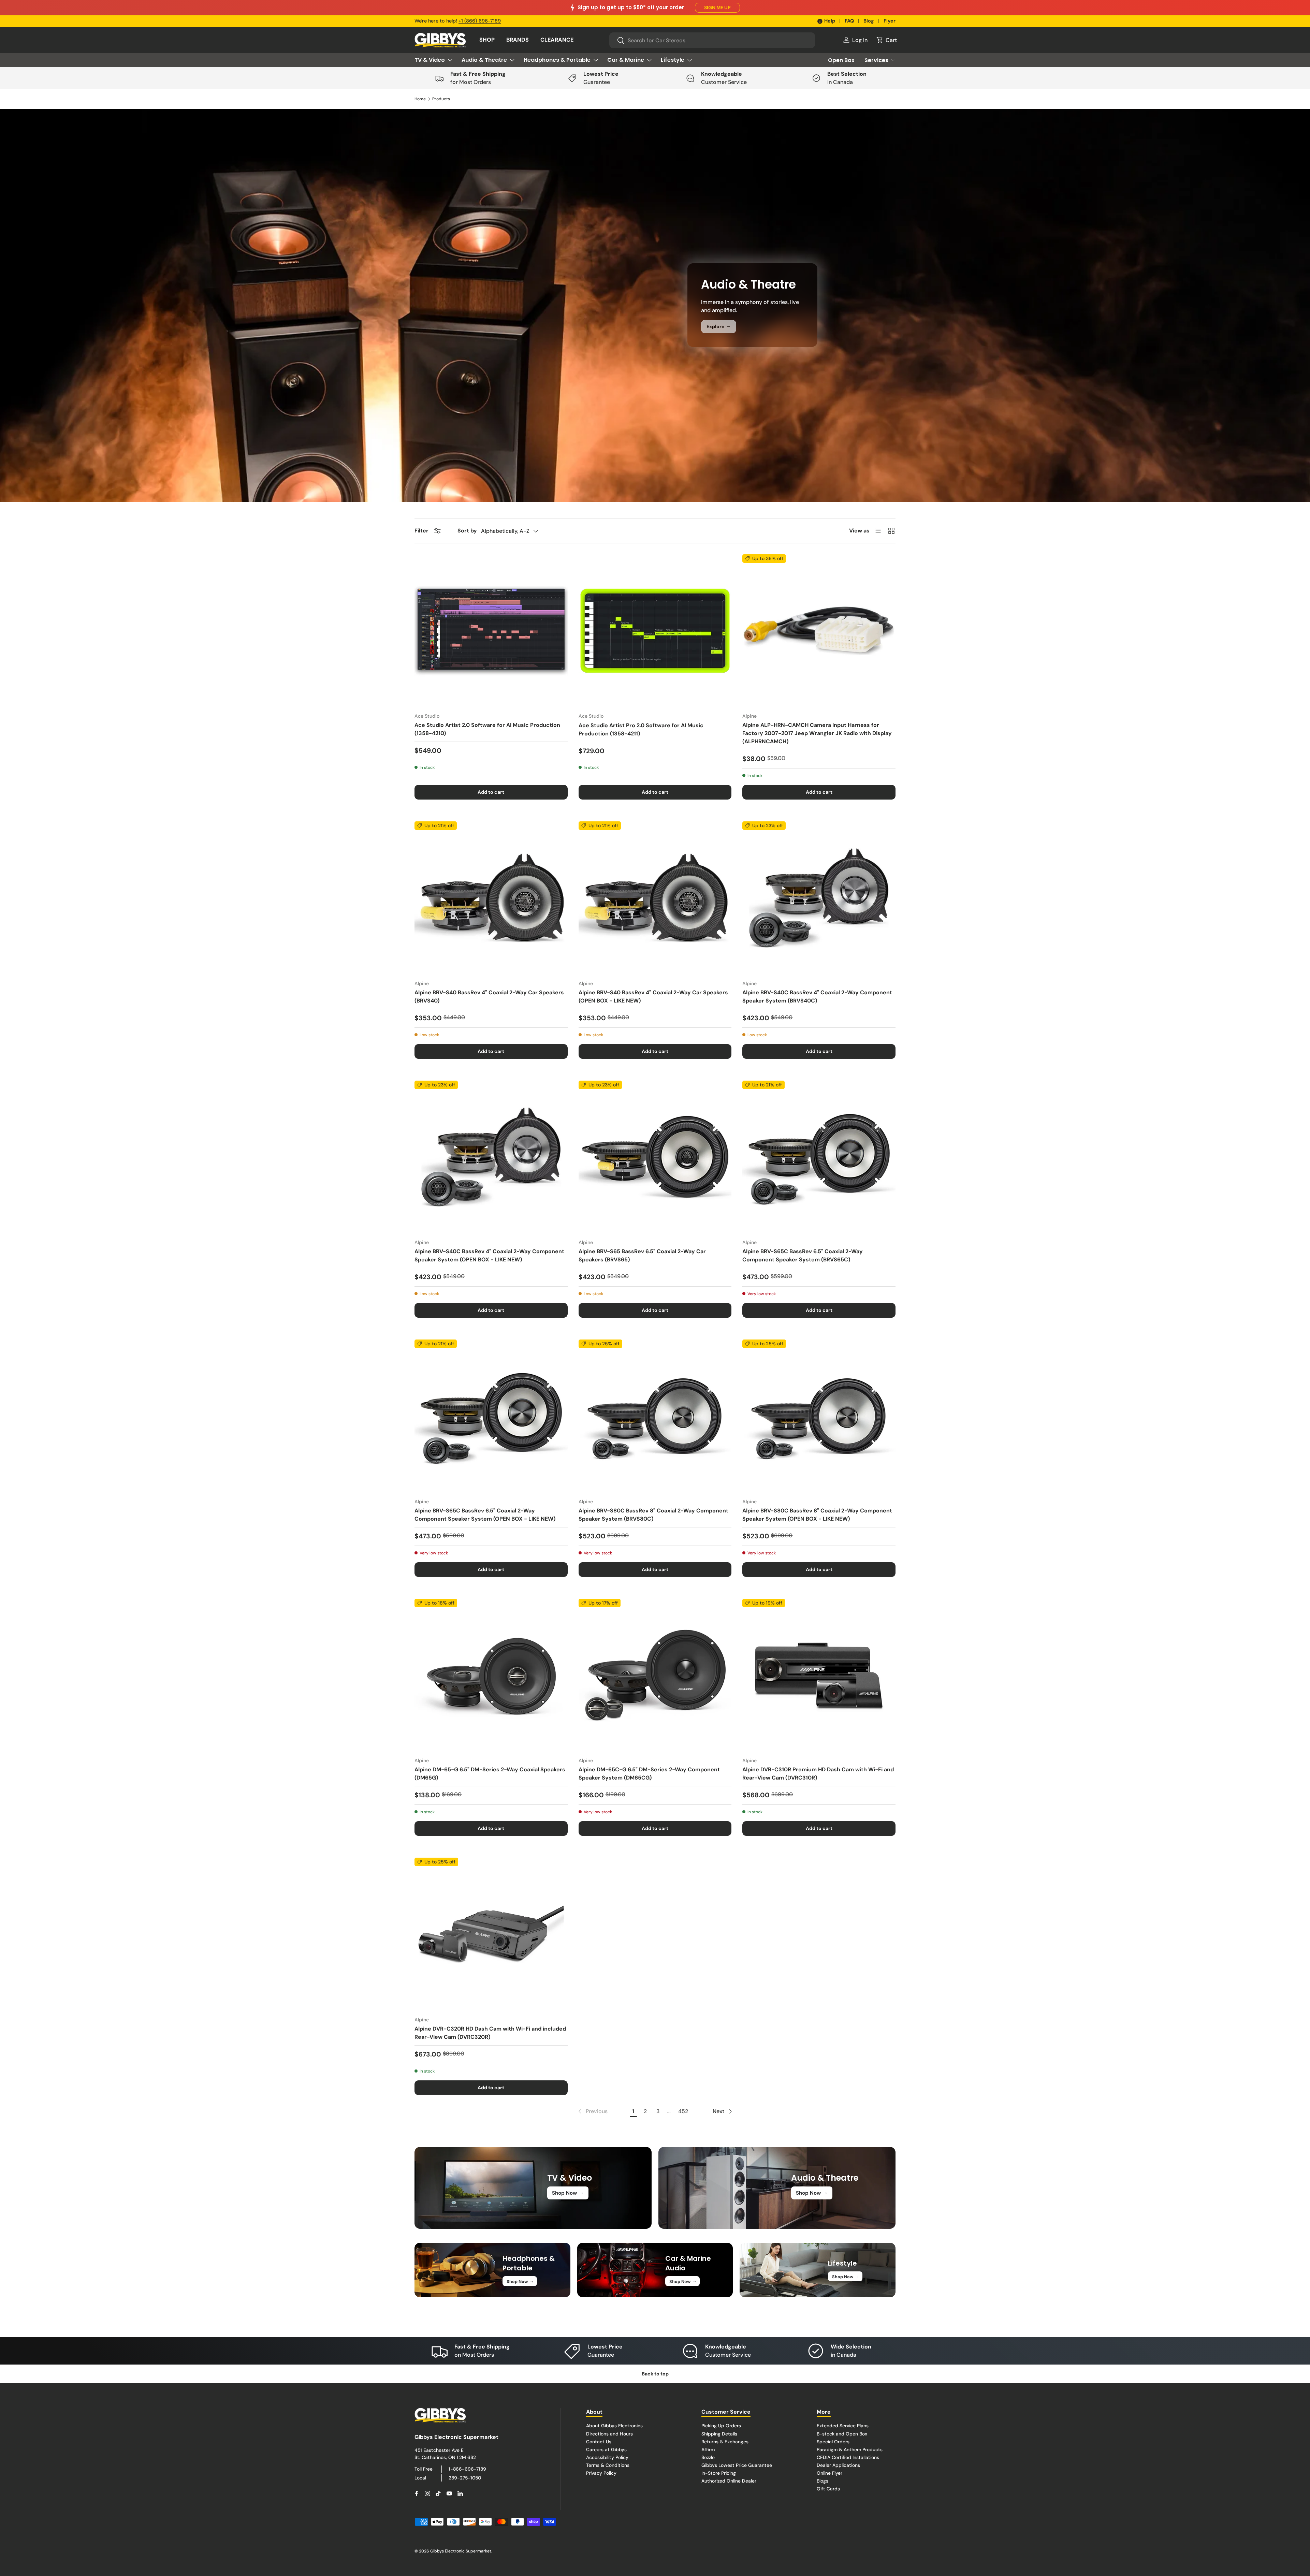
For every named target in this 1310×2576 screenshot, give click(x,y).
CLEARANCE (557, 40)
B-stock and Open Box (842, 2433)
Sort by (467, 531)
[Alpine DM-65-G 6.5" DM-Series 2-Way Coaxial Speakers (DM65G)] (491, 1675)
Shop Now (568, 2193)
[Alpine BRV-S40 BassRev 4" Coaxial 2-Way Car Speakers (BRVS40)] (491, 898)
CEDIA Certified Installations (848, 2457)
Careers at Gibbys (606, 2449)
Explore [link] (719, 326)
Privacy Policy (601, 2473)
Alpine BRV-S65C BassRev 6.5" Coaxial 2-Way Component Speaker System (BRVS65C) (803, 1255)
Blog (869, 21)
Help (830, 21)
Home (420, 99)
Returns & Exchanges (725, 2441)
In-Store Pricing (719, 2473)
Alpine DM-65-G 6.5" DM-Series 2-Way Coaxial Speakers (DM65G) (490, 1774)
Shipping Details (719, 2433)
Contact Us (599, 2441)
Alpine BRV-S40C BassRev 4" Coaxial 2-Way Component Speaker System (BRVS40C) (817, 997)
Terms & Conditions (608, 2465)
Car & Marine (626, 60)
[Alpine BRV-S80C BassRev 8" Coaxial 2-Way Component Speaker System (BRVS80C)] (655, 1416)
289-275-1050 (465, 2477)
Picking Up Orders (721, 2426)
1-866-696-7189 (467, 2469)
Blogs (823, 2481)
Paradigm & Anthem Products (850, 2449)
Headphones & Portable (557, 60)
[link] (592, 2111)
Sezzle (708, 2457)
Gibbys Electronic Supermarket (461, 2551)
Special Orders (833, 2441)
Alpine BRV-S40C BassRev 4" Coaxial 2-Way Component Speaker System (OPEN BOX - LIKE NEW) (489, 1255)
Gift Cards (828, 2489)
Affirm (708, 2449)
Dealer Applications (838, 2465)
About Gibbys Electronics (614, 2426)
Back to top (655, 2374)
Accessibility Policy (607, 2457)
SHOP (487, 40)
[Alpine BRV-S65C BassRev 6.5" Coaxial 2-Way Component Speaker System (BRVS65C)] (819, 1157)
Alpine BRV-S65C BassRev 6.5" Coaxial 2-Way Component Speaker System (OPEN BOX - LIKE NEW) (485, 1515)
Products (441, 99)
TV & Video (430, 60)
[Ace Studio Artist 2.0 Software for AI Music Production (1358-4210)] (491, 631)
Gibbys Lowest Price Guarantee (737, 2465)
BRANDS (518, 40)
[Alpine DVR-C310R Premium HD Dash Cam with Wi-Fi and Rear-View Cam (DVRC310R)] (819, 1675)
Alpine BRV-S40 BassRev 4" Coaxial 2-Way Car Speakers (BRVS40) (489, 997)
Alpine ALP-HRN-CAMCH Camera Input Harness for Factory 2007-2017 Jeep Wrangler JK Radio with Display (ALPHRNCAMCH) (817, 733)
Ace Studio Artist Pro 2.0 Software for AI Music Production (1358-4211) (641, 729)
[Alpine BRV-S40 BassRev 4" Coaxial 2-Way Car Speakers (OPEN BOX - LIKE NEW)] (655, 898)
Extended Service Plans (843, 2426)
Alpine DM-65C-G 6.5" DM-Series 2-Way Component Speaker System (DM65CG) (649, 1774)
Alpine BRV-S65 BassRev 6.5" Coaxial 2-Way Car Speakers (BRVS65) (642, 1255)
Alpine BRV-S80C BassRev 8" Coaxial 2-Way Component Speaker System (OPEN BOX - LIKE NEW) (817, 1515)
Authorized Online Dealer (729, 2481)
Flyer (890, 21)
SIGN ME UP (717, 8)
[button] (886, 40)
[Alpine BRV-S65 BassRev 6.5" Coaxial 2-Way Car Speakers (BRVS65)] (655, 1157)
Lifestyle (673, 60)
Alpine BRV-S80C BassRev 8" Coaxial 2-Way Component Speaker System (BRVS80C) (653, 1515)
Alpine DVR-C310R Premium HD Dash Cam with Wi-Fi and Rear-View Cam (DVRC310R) (818, 1774)
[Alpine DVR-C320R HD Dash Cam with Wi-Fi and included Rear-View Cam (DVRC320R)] (491, 1934)
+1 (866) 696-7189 (480, 21)
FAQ (849, 21)
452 (683, 2111)
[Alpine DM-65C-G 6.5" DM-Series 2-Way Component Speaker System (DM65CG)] (655, 1675)
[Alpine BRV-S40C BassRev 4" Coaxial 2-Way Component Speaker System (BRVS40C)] (819, 898)
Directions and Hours (609, 2433)
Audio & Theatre (484, 60)
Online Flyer (829, 2473)
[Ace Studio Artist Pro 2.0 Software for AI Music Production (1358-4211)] (655, 631)
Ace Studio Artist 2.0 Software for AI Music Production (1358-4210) (487, 729)
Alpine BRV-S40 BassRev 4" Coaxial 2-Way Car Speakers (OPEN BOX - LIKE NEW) (653, 997)
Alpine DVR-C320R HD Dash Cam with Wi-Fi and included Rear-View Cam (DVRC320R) (490, 2033)
